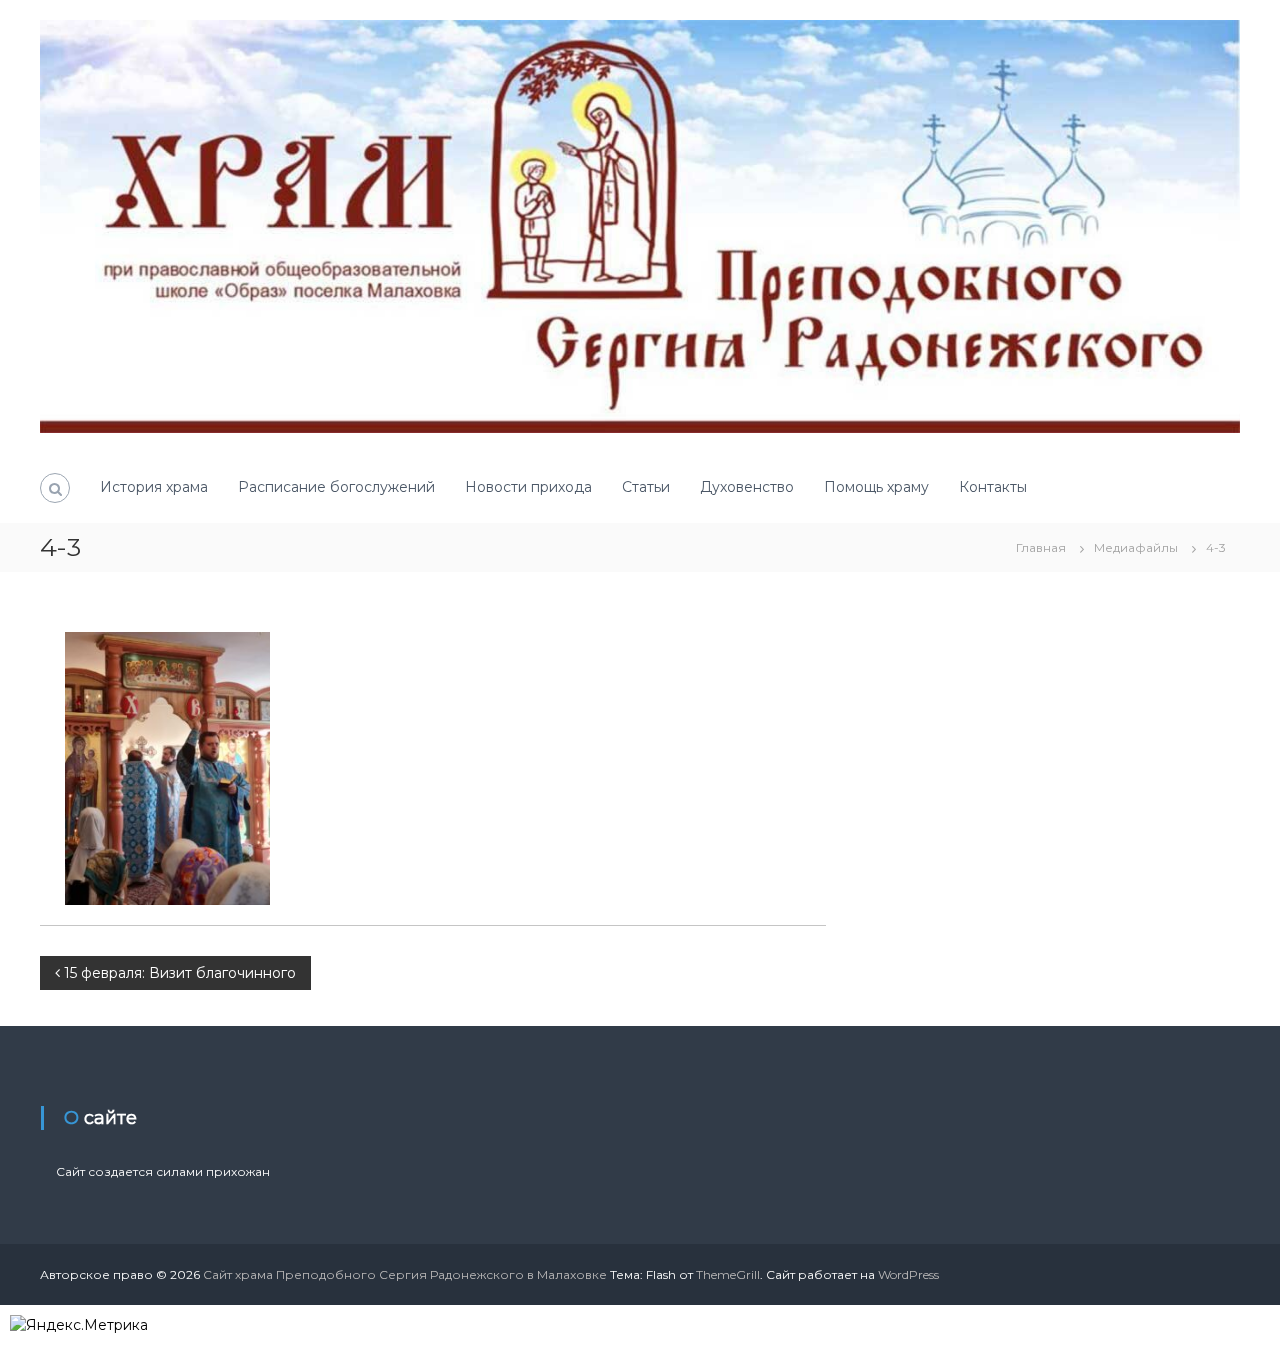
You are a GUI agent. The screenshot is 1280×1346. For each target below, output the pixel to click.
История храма (154, 487)
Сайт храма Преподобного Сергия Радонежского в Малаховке (405, 1274)
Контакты (993, 487)
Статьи (646, 487)
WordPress (908, 1274)
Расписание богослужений (336, 487)
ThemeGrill (728, 1274)
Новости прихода (528, 487)
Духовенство (747, 487)
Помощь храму (876, 487)
